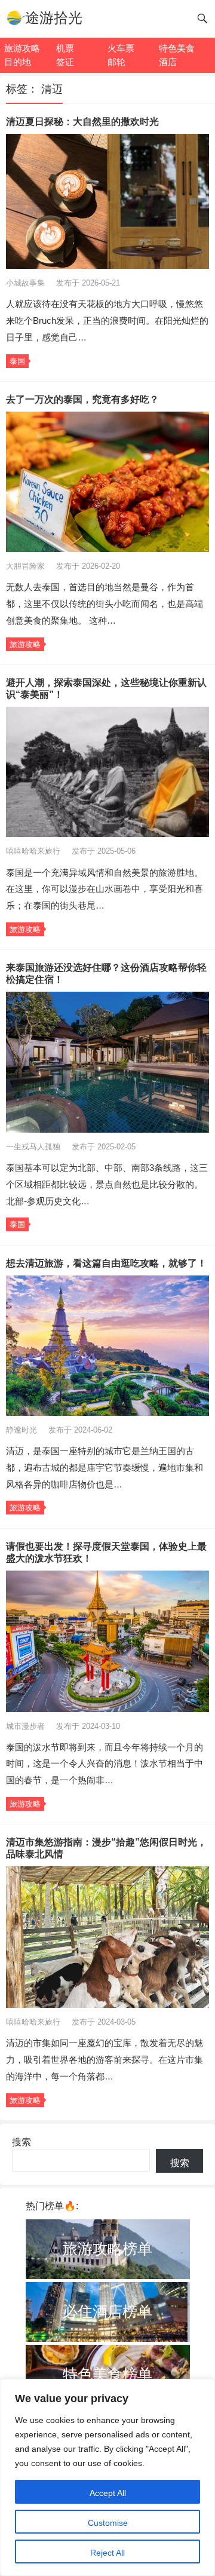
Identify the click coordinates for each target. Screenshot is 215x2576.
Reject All (107, 2553)
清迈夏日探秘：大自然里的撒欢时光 (82, 122)
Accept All (108, 2493)
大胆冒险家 (27, 566)
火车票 (121, 48)
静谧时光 (23, 1430)
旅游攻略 (22, 48)
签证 (65, 62)
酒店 (168, 62)
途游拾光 (54, 18)
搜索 (21, 2142)
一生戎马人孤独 (34, 1147)
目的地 (18, 62)
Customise (108, 2523)
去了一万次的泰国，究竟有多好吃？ (82, 399)
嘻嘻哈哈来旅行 (34, 851)
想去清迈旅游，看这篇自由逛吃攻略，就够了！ (106, 1263)
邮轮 (116, 62)
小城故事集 (27, 283)
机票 (65, 48)
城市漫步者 (27, 1726)
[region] (107, 2477)
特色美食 (177, 48)
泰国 (17, 361)
